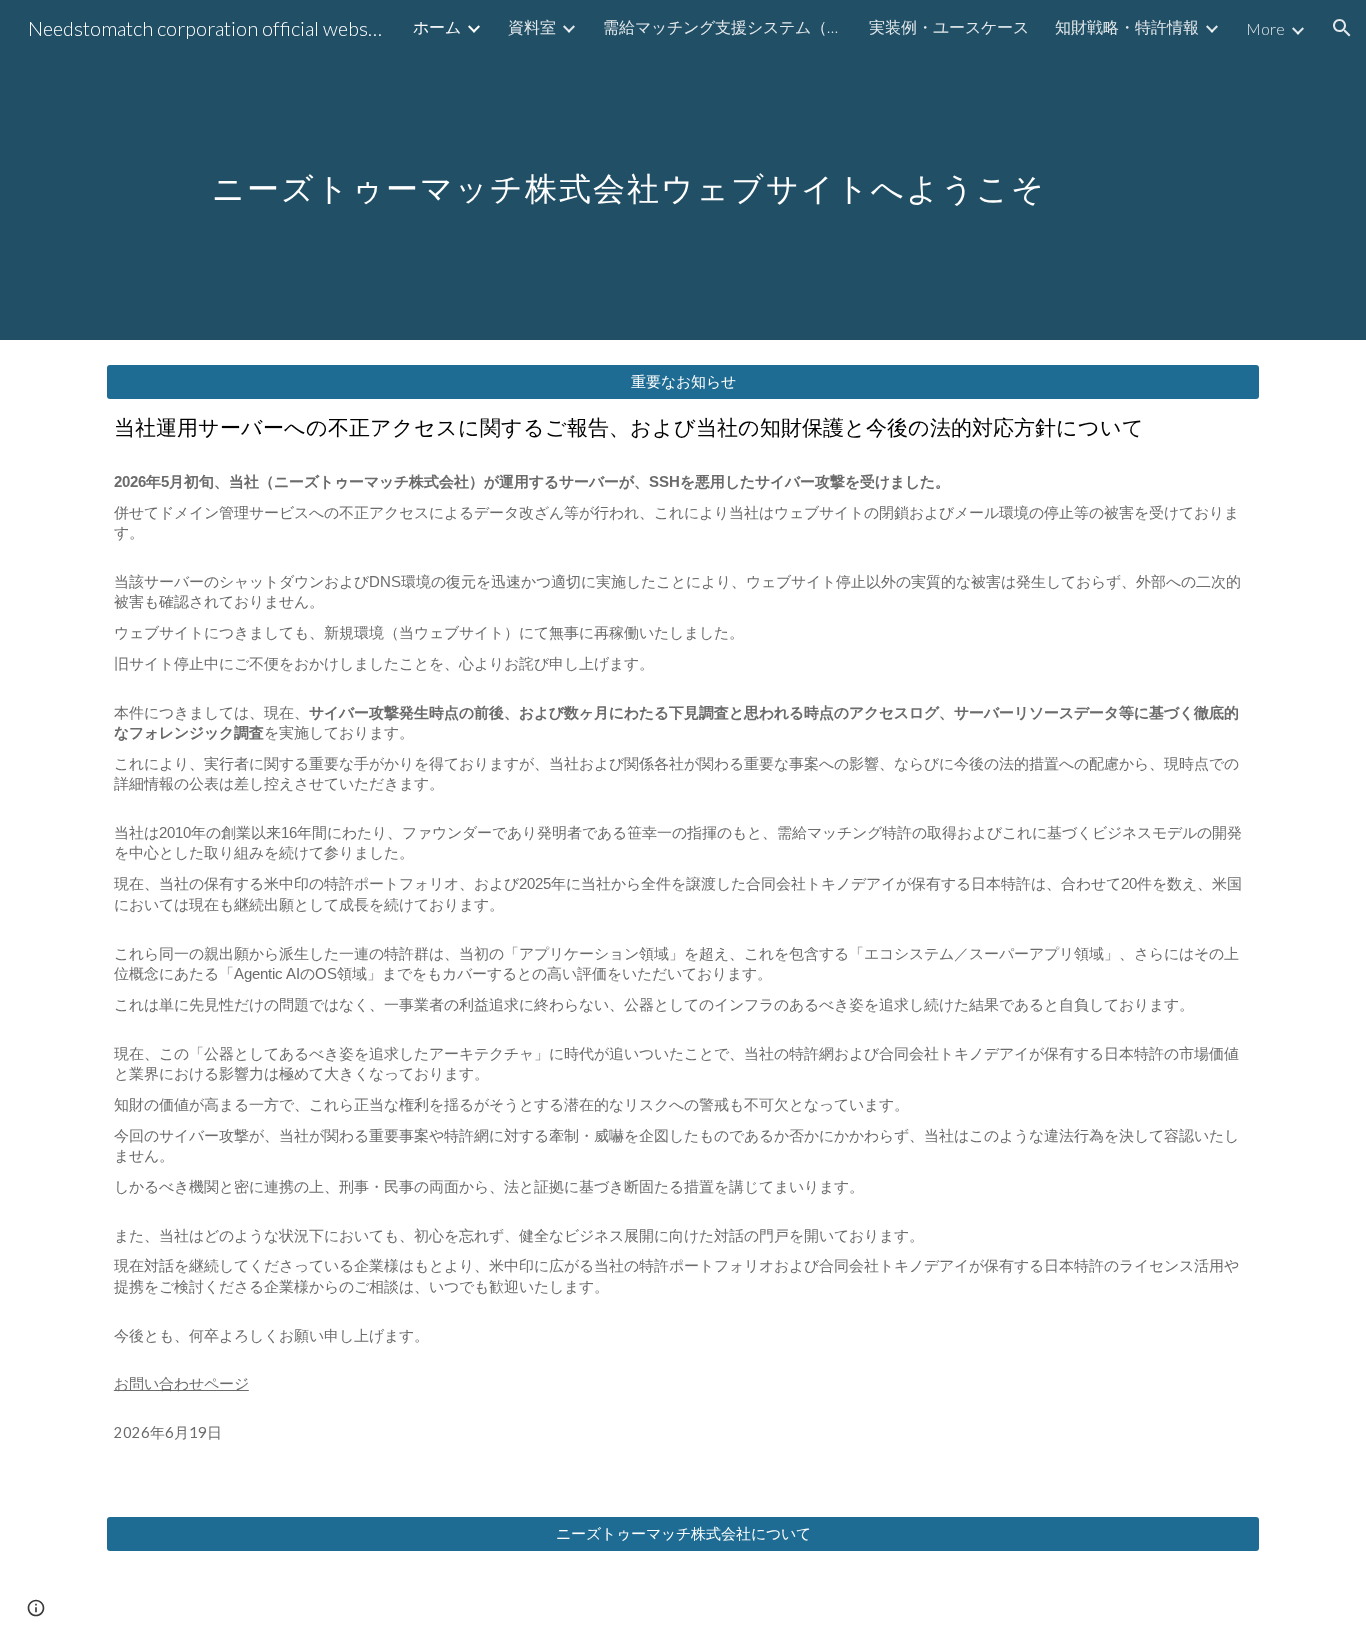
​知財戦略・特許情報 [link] (1127, 26)
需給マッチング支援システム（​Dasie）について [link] (723, 26)
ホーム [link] (437, 26)
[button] (1342, 28)
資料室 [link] (532, 26)
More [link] (1265, 28)
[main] (682, 169)
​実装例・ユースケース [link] (949, 26)
